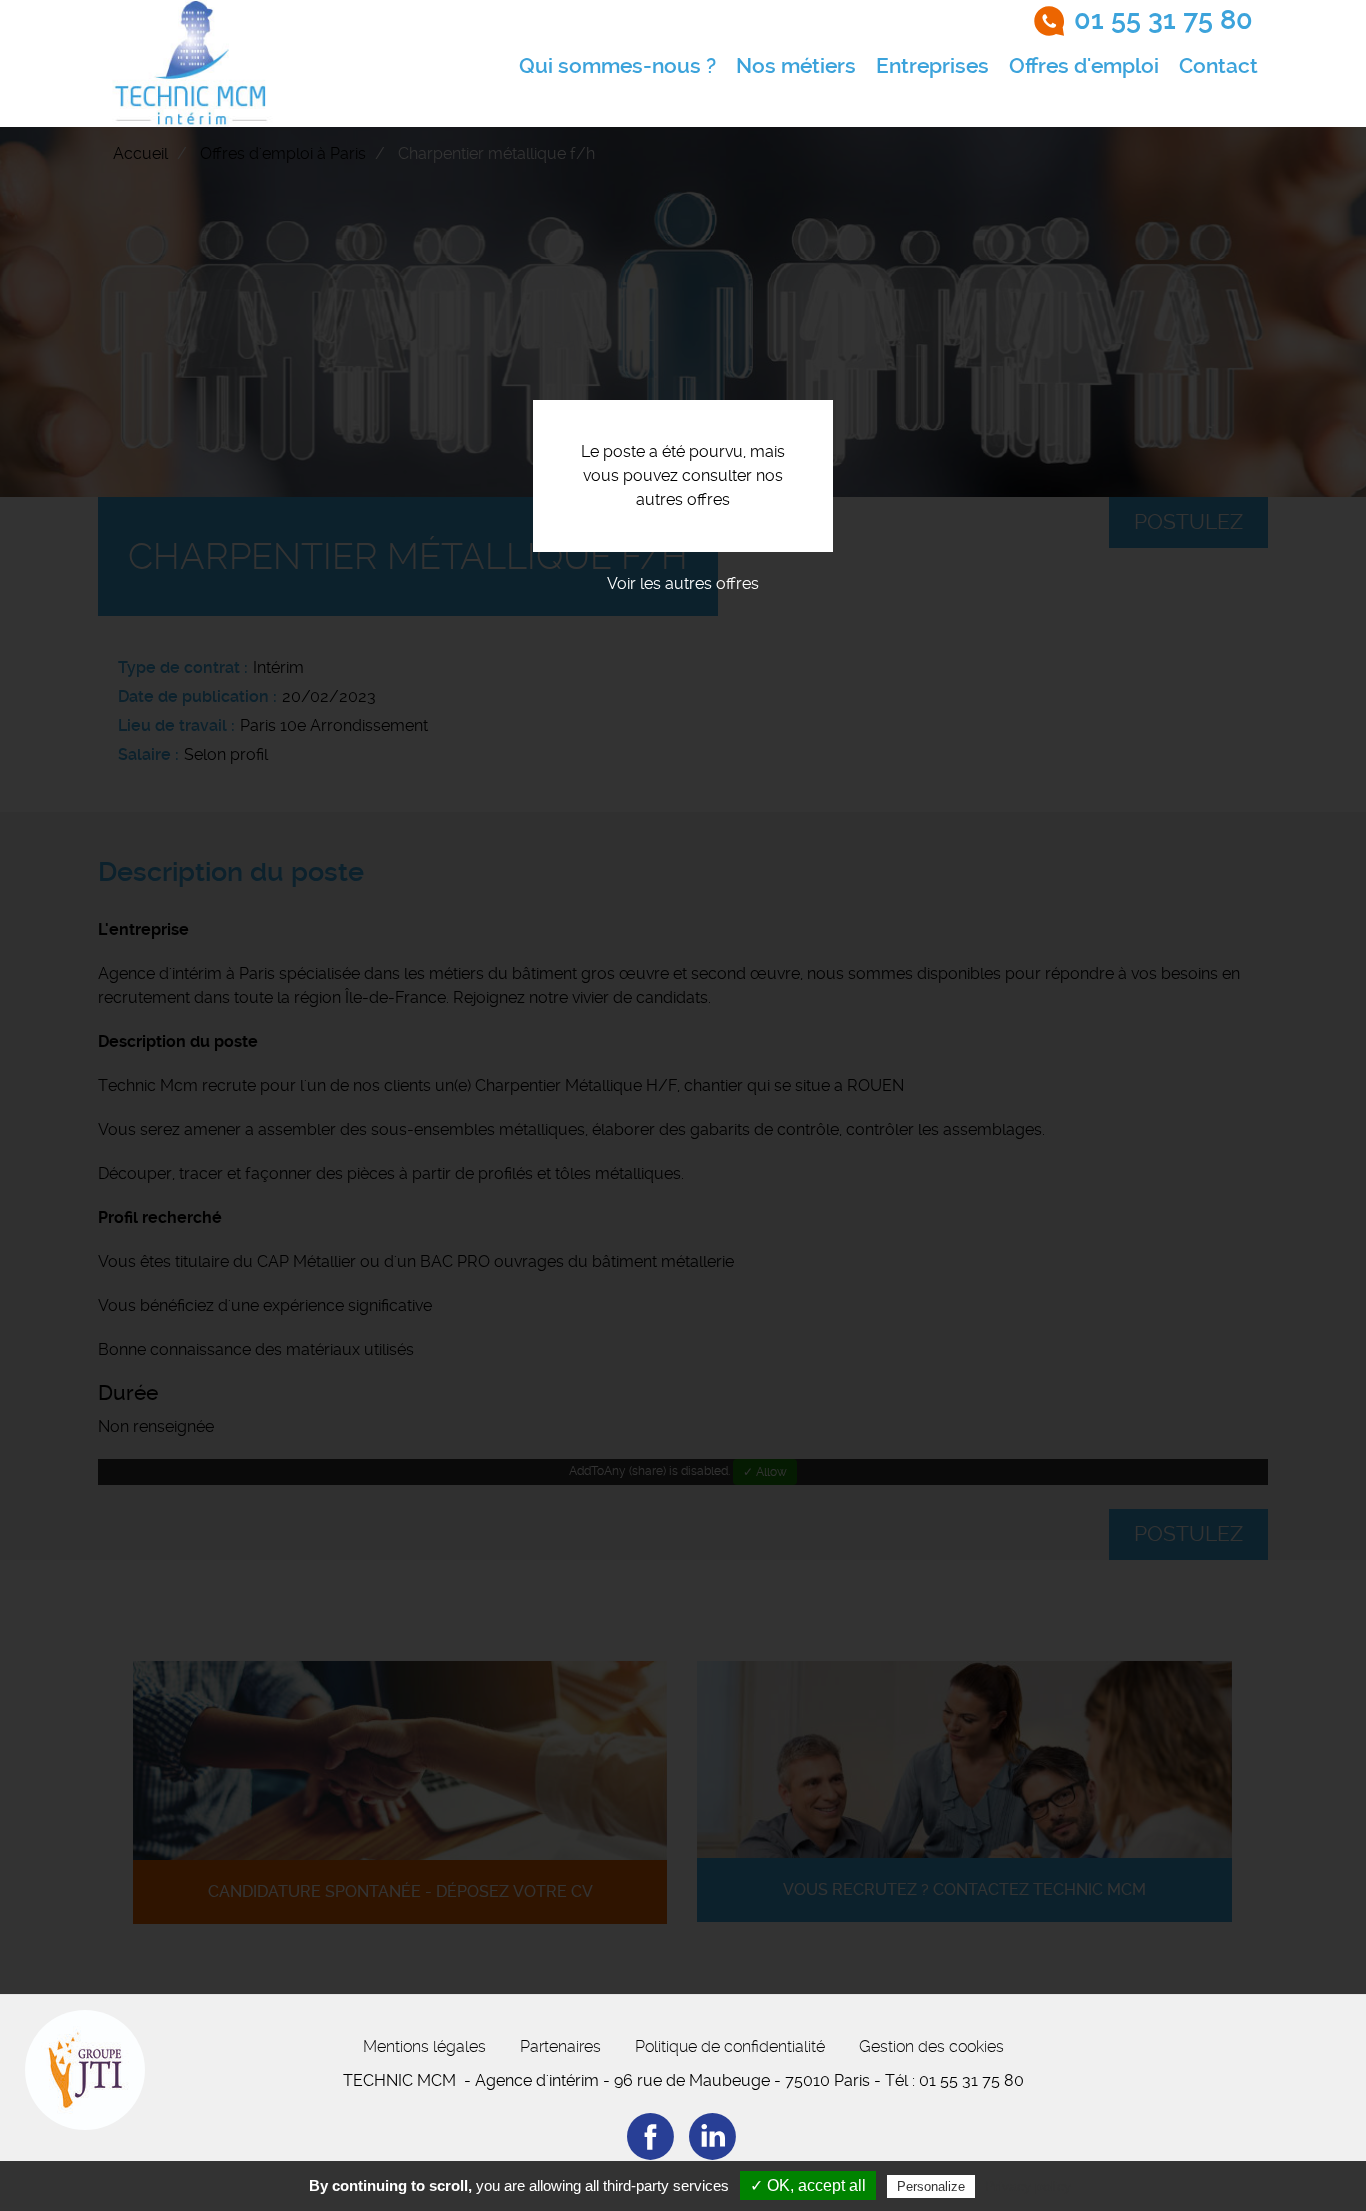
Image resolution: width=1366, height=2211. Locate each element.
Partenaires (560, 2046)
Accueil (140, 153)
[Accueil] (192, 63)
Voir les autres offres (683, 583)
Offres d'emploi (1084, 66)
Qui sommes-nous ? (617, 66)
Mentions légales (424, 2046)
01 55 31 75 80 (1163, 20)
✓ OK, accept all (808, 2185)
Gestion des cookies (931, 2046)
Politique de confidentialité (730, 2046)
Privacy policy (1028, 2186)
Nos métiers (796, 66)
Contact (1218, 66)
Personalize (931, 2186)
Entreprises (932, 66)
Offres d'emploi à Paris (283, 153)
